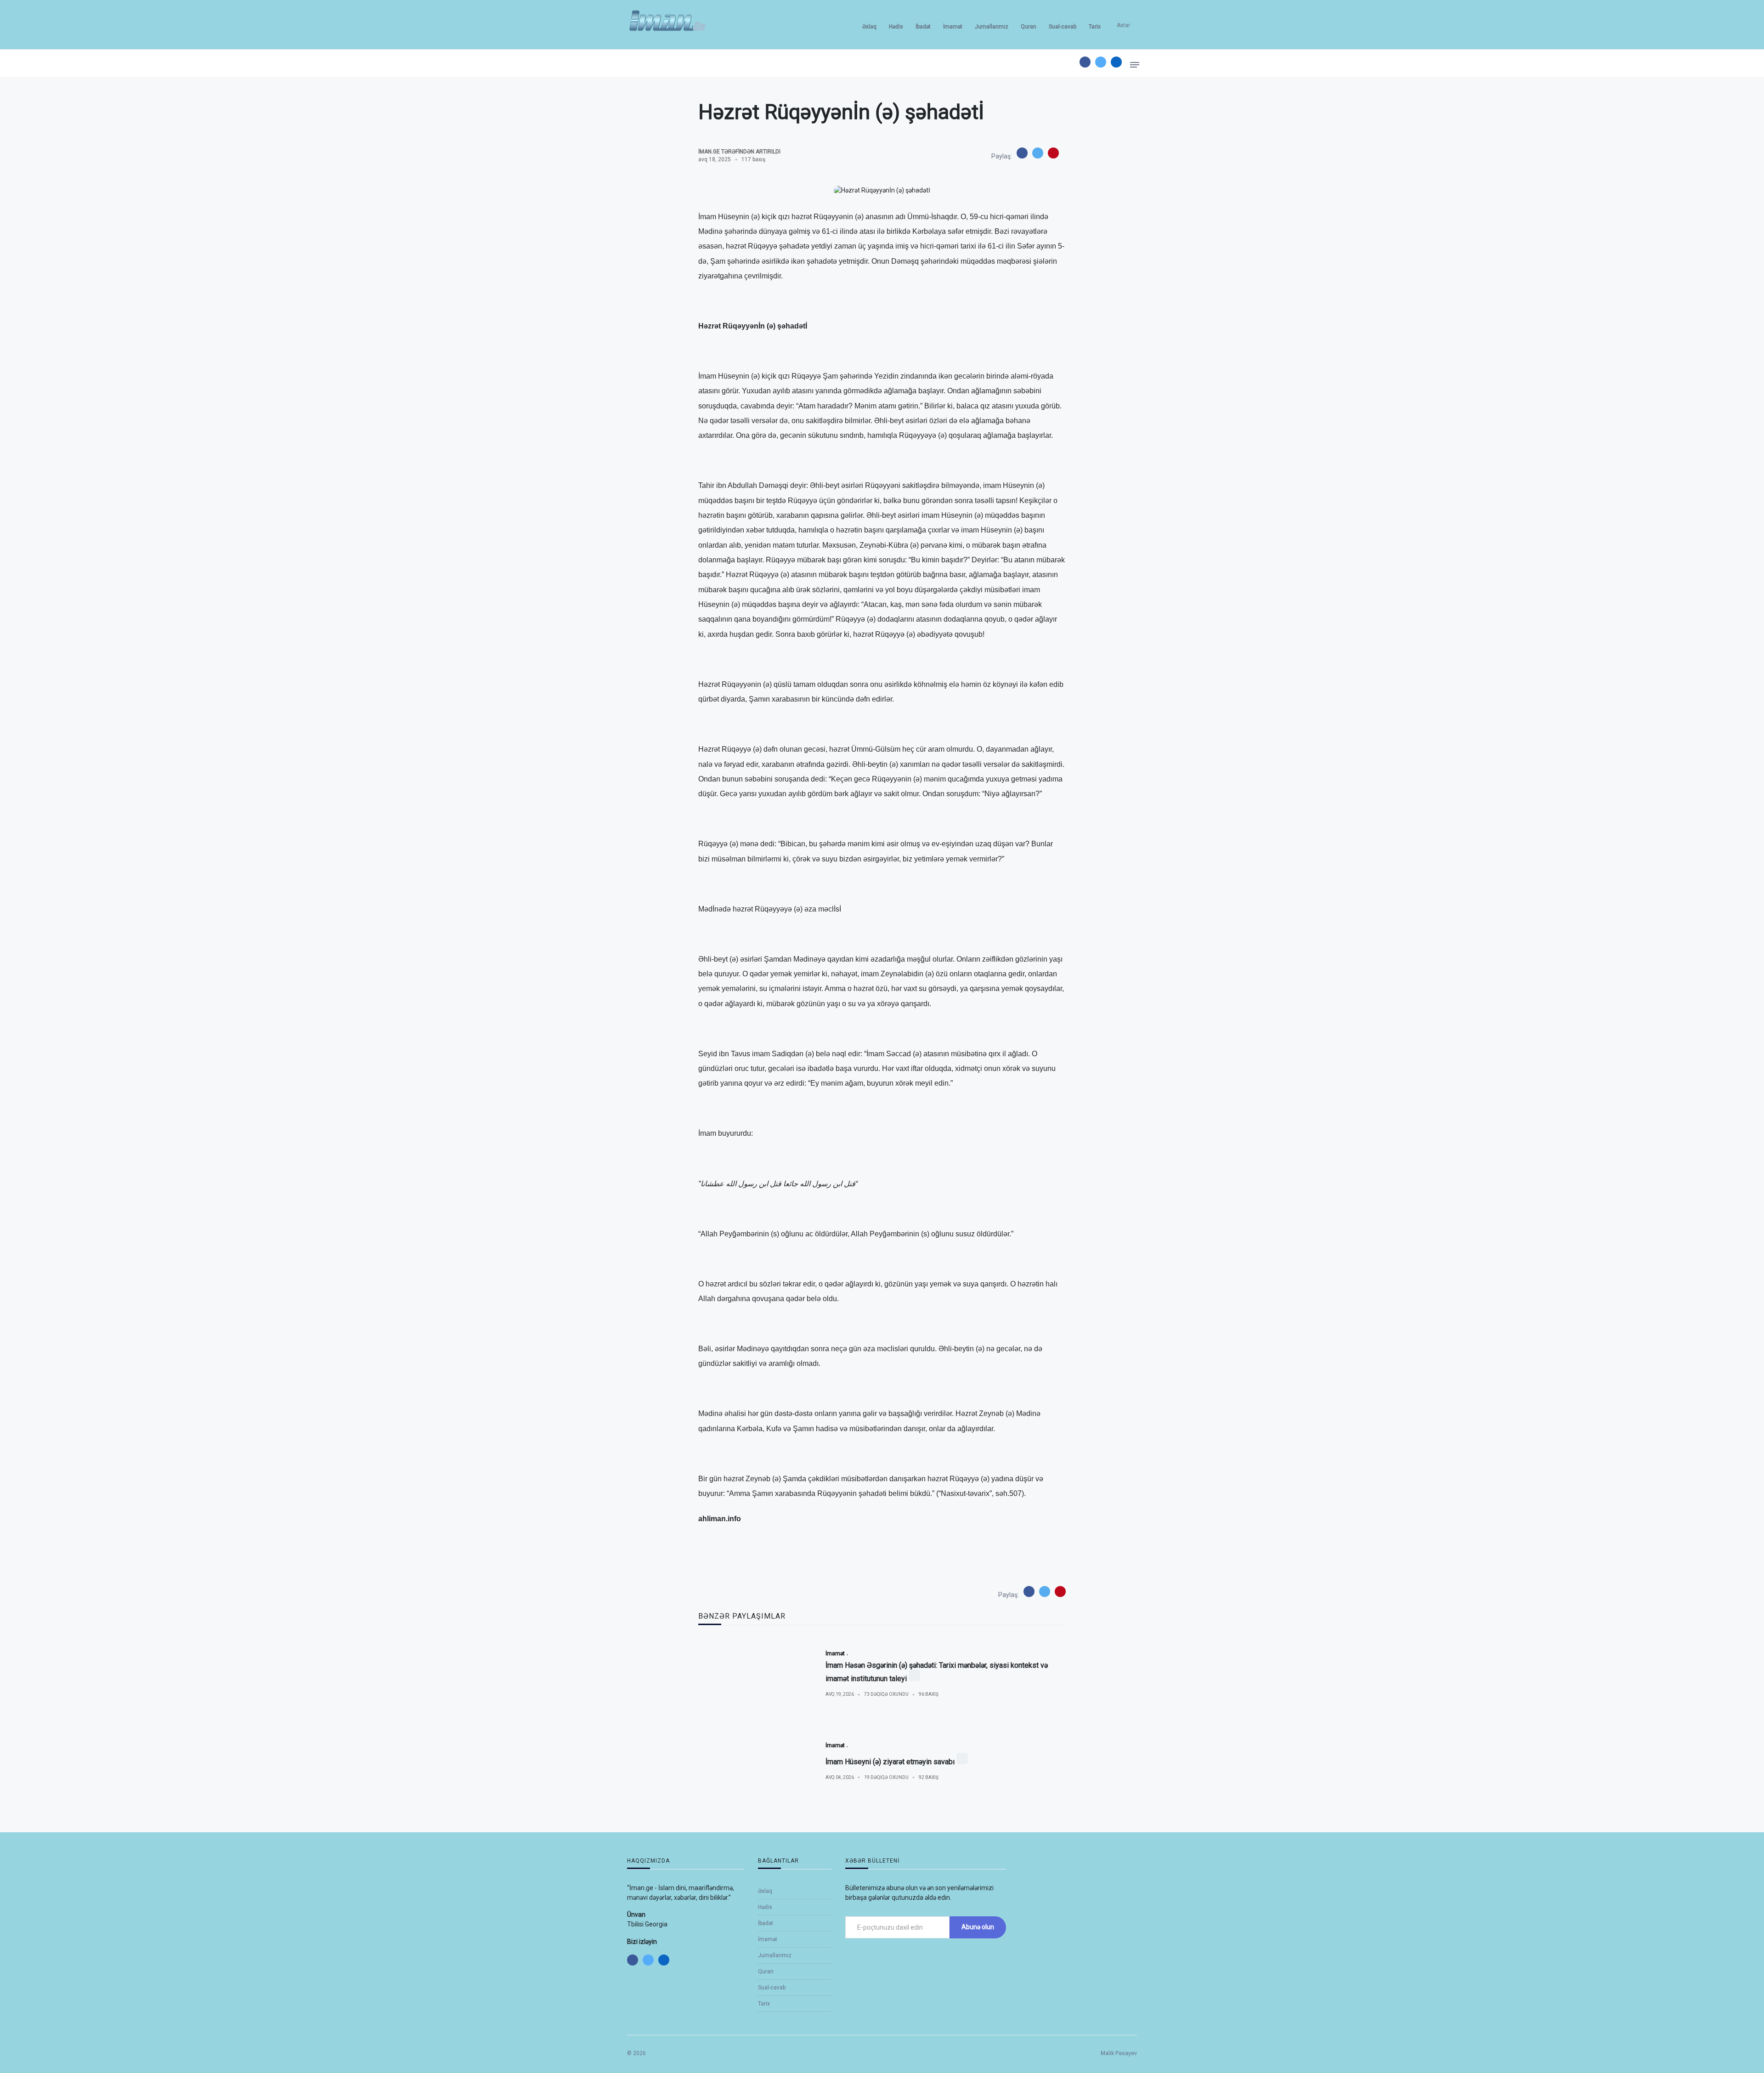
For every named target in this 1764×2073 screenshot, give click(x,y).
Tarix (1095, 27)
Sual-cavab (1063, 27)
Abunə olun (978, 1927)
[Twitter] (1101, 62)
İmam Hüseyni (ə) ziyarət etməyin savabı (890, 1762)
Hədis (896, 27)
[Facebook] (1085, 62)
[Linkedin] (1116, 62)
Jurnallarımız (992, 27)
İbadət (923, 27)
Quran (1029, 27)
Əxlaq (869, 27)
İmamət (953, 27)
